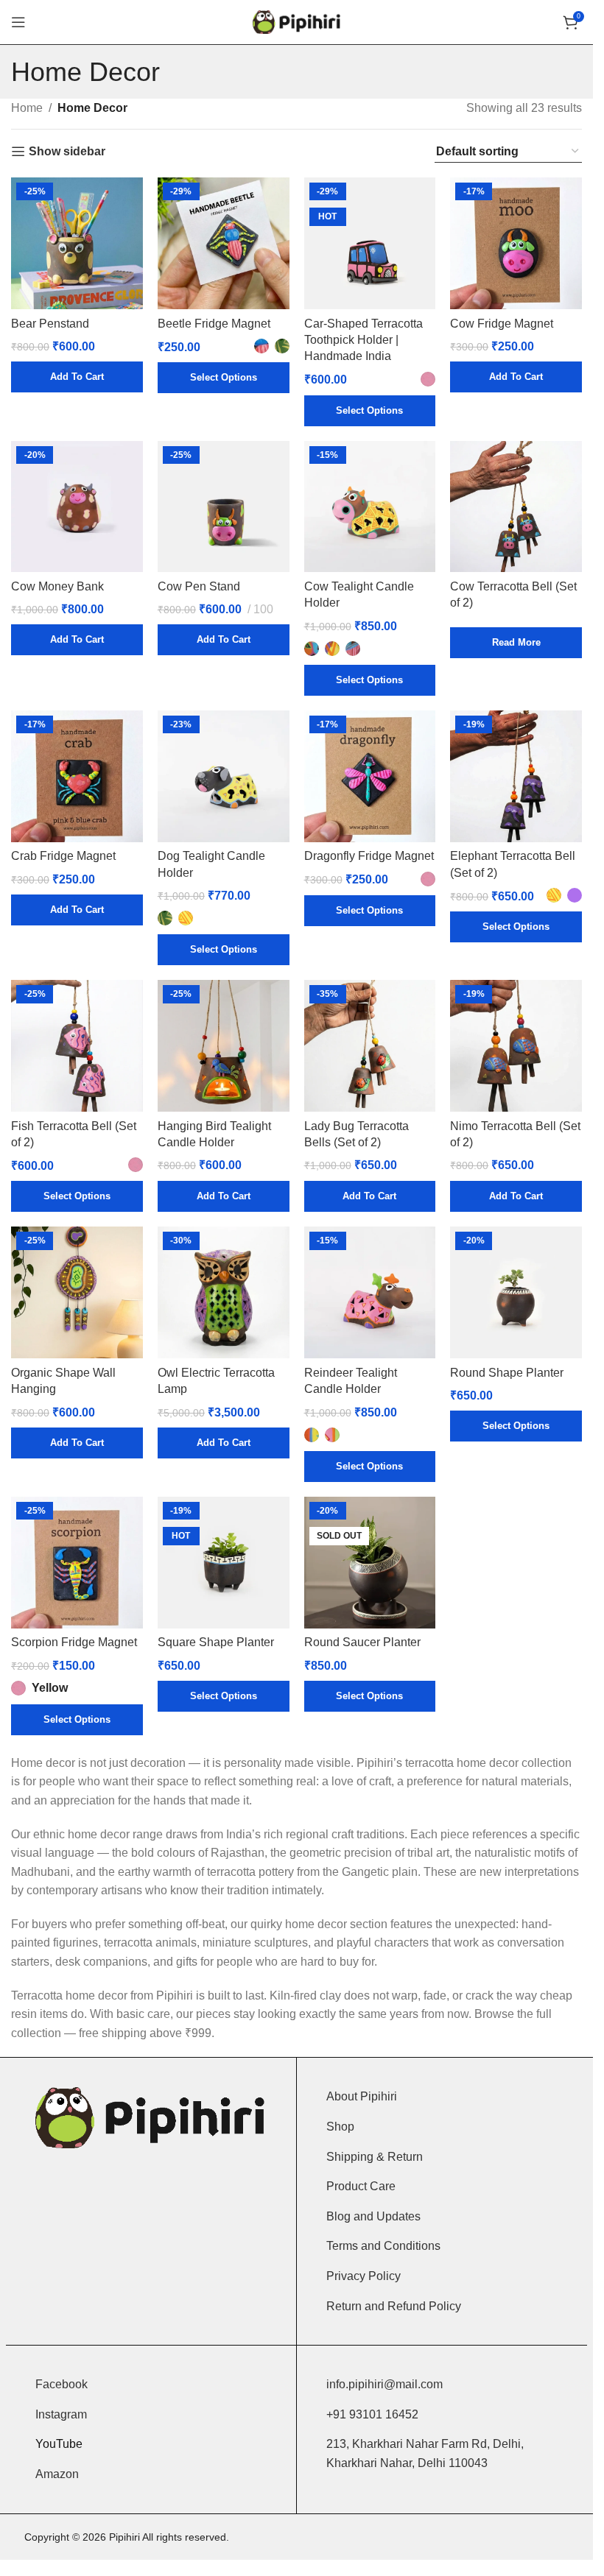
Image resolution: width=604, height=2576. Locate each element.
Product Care (361, 2186)
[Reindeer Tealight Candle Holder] (370, 1292)
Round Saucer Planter (362, 1642)
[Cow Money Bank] (77, 507)
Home (27, 108)
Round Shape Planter (507, 1373)
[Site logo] (297, 21)
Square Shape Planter (216, 1642)
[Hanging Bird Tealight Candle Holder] (224, 1046)
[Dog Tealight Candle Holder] (224, 776)
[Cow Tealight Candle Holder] (370, 507)
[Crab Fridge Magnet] (77, 776)
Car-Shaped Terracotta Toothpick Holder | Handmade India (364, 340)
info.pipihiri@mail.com (384, 2384)
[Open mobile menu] (18, 22)
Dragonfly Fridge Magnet (369, 856)
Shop (340, 2127)
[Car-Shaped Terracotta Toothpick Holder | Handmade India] (370, 243)
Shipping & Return (375, 2157)
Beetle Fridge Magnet (214, 324)
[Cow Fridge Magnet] (516, 243)
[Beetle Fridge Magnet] (224, 243)
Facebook (62, 2384)
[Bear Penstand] (77, 243)
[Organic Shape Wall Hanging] (77, 1292)
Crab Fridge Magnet (63, 856)
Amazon (57, 2474)
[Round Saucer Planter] (370, 1563)
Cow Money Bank (57, 586)
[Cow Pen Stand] (224, 507)
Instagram (61, 2414)
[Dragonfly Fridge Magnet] (370, 776)
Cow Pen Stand (199, 586)
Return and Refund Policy (394, 2306)
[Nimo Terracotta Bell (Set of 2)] (516, 1046)
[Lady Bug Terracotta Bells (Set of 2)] (370, 1046)
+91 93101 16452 (372, 2414)
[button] (77, 377)
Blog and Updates (373, 2216)
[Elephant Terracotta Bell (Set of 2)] (516, 776)
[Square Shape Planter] (224, 1563)
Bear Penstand (50, 324)
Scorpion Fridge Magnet (74, 1642)
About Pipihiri (362, 2096)
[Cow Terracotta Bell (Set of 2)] (516, 507)
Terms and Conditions (383, 2246)
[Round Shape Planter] (516, 1292)
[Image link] (151, 2117)
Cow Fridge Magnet (502, 324)
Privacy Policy (364, 2276)
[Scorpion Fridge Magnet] (77, 1563)
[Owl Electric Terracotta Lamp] (224, 1292)
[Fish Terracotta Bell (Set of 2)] (77, 1046)
